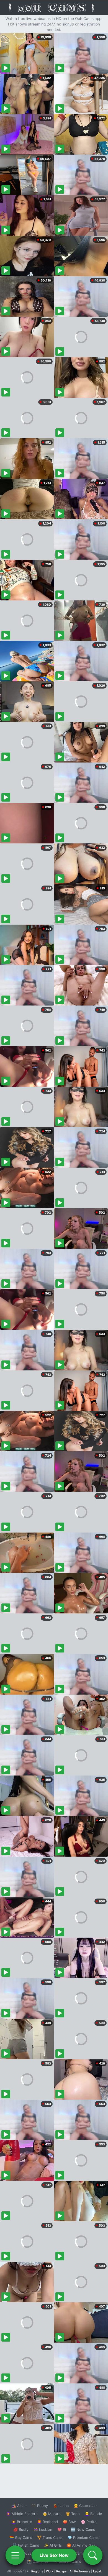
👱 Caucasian (85, 2506)
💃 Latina (61, 2506)
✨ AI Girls (53, 2545)
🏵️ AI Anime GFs (81, 2545)
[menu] (15, 2555)
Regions (37, 2571)
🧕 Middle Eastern (22, 2514)
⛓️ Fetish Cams (26, 2545)
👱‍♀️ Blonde (93, 2514)
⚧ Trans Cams (50, 2537)
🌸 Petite (89, 2522)
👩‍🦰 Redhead (47, 2522)
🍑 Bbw (69, 2522)
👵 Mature (52, 2514)
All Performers (80, 2571)
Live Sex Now (54, 2555)
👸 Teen (73, 2514)
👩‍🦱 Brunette (22, 2522)
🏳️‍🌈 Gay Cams (21, 2537)
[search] (93, 2555)
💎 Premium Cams (83, 2537)
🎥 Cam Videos (83, 2553)
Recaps (61, 2571)
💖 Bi (62, 2529)
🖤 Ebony (40, 2506)
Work (50, 2571)
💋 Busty (21, 2529)
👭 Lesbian (43, 2529)
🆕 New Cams (83, 2529)
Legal (97, 2571)
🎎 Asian (19, 2506)
